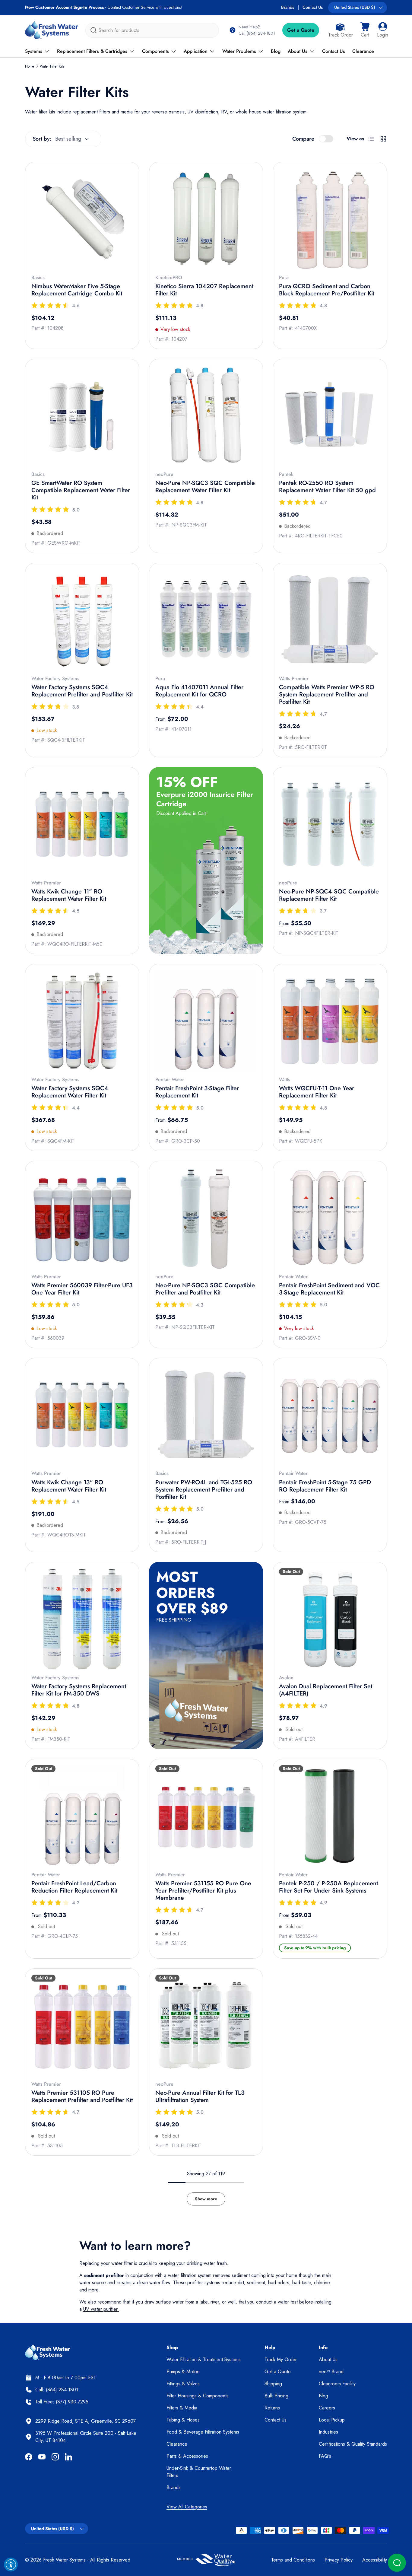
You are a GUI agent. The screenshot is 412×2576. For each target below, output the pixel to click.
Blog (276, 51)
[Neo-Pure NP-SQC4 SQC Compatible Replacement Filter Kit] (330, 824)
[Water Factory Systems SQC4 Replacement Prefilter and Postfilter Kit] (82, 620)
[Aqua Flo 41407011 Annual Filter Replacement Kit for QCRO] (206, 620)
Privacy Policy (339, 2560)
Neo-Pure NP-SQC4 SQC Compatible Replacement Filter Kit (329, 895)
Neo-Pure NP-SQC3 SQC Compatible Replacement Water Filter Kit (205, 487)
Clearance (363, 51)
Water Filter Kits (52, 66)
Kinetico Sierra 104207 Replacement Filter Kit (204, 290)
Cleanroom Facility (337, 2384)
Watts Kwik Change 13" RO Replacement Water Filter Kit (69, 1486)
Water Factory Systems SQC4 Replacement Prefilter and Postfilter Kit (82, 691)
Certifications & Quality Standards (353, 2444)
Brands (288, 7)
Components (155, 51)
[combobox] (152, 30)
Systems (34, 51)
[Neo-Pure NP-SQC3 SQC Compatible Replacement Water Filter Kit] (206, 416)
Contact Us (313, 7)
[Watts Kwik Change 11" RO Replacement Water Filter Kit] (82, 824)
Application (196, 51)
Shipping (273, 2384)
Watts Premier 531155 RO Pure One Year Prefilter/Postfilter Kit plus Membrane (203, 1891)
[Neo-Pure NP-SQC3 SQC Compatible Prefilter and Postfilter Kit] (206, 1218)
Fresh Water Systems (64, 2560)
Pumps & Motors (184, 2372)
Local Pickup (332, 2420)
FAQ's (325, 2456)
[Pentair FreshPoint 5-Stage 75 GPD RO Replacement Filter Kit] (330, 1415)
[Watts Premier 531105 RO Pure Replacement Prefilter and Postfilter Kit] (82, 2025)
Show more (206, 2199)
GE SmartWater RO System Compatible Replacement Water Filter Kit (81, 490)
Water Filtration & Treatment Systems (204, 2359)
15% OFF (187, 782)
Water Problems (239, 51)
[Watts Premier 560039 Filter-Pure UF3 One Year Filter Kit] (82, 1218)
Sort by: (42, 139)
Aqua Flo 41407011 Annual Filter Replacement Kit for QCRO (199, 691)
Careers (327, 2408)
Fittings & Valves (183, 2384)
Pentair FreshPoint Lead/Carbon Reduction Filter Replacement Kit (74, 1887)
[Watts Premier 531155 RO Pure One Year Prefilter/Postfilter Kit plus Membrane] (206, 1816)
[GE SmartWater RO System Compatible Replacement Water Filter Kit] (82, 416)
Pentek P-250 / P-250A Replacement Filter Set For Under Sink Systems (328, 1887)
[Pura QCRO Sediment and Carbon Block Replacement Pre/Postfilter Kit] (330, 219)
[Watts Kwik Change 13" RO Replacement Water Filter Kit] (82, 1415)
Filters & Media (182, 2408)
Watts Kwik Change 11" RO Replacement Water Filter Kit (69, 895)
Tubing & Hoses (183, 2420)
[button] (365, 30)
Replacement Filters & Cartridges (92, 51)
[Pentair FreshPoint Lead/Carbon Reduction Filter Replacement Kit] (82, 1816)
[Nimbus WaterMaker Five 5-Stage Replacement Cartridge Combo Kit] (82, 219)
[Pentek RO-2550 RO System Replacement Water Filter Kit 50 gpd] (330, 416)
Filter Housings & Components (198, 2396)
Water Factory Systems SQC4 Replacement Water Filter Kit (70, 1092)
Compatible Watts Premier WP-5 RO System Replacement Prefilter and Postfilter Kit (327, 694)
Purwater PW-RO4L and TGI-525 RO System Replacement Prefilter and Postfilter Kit (204, 1490)
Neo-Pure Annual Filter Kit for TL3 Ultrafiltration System (200, 2096)
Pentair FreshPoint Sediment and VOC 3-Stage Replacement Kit (329, 1289)
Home (30, 66)
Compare (303, 139)
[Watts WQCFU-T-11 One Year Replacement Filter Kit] (330, 1021)
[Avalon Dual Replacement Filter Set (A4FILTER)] (330, 1619)
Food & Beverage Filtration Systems (203, 2432)
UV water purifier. (101, 2309)
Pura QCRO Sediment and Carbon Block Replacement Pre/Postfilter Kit (327, 290)
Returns (272, 2408)
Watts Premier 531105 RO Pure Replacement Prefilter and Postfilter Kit (82, 2096)
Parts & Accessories (187, 2456)
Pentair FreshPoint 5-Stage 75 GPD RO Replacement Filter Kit (325, 1486)
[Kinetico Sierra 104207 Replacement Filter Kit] (206, 219)
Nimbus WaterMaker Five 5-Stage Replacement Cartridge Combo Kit (77, 290)
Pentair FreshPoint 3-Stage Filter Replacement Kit (197, 1092)
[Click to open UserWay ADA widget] (11, 2565)
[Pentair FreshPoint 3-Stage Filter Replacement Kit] (206, 1021)
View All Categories (187, 2507)
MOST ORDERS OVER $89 (192, 1592)
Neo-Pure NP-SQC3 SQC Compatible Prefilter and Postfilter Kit (205, 1289)
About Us (298, 51)
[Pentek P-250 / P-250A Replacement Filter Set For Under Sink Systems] (330, 1816)
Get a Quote (301, 30)
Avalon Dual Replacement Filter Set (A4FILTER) (326, 1690)
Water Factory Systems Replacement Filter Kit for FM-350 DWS (79, 1690)
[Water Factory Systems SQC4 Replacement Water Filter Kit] (82, 1021)
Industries (328, 2432)
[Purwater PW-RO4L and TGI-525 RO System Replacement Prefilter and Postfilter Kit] (206, 1415)
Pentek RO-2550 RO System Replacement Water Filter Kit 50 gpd (327, 487)
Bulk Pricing (276, 2396)
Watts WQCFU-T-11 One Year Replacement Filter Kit (317, 1092)
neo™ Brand (331, 2372)
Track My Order (281, 2359)
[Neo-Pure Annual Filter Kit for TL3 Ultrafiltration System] (206, 2025)
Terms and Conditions (293, 2560)
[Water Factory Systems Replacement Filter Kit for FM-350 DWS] (82, 1619)
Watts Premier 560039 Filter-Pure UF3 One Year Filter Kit (82, 1289)
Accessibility (375, 2560)
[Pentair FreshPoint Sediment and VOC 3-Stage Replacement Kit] (330, 1218)
